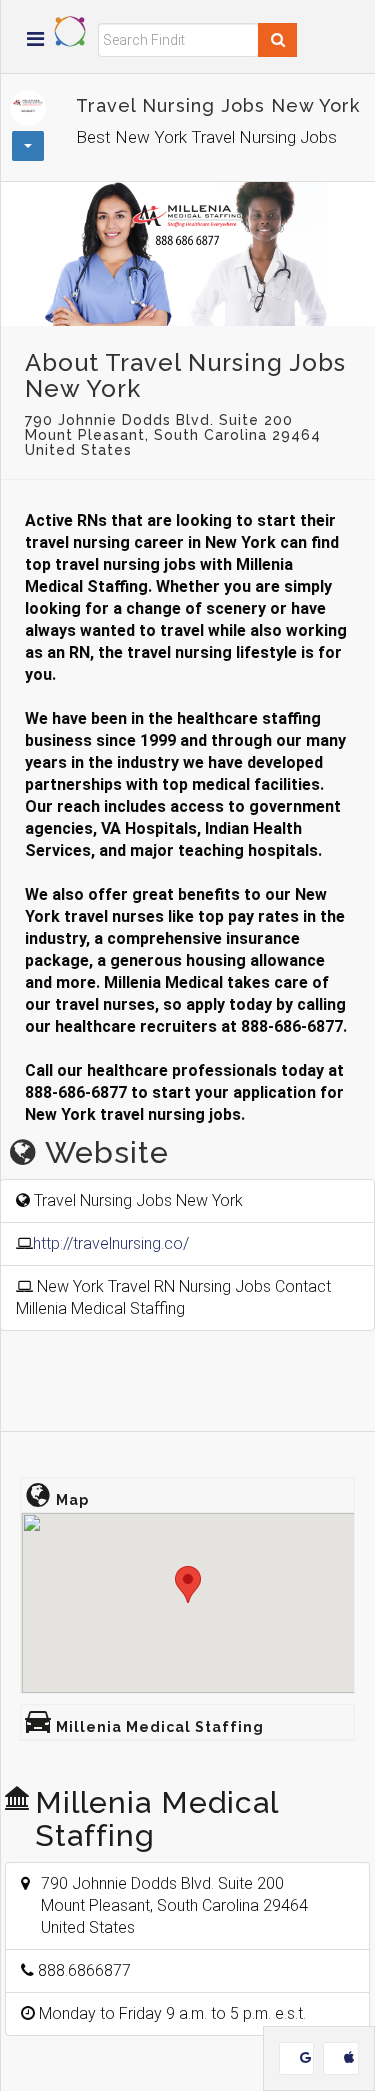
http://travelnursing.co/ (111, 1243)
